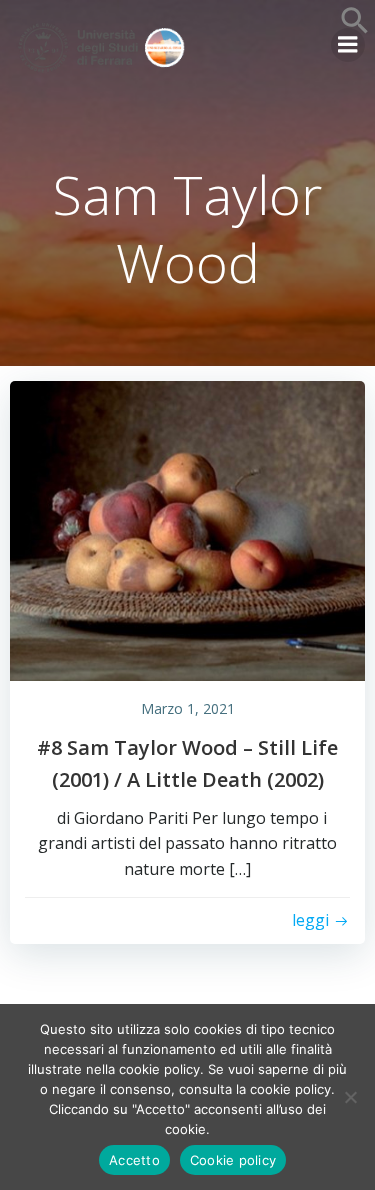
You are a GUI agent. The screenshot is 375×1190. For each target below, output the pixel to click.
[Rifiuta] (350, 1097)
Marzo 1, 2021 (188, 708)
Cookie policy (233, 1160)
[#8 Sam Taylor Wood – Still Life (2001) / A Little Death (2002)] (187, 529)
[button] (355, 29)
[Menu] (348, 45)
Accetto (134, 1160)
